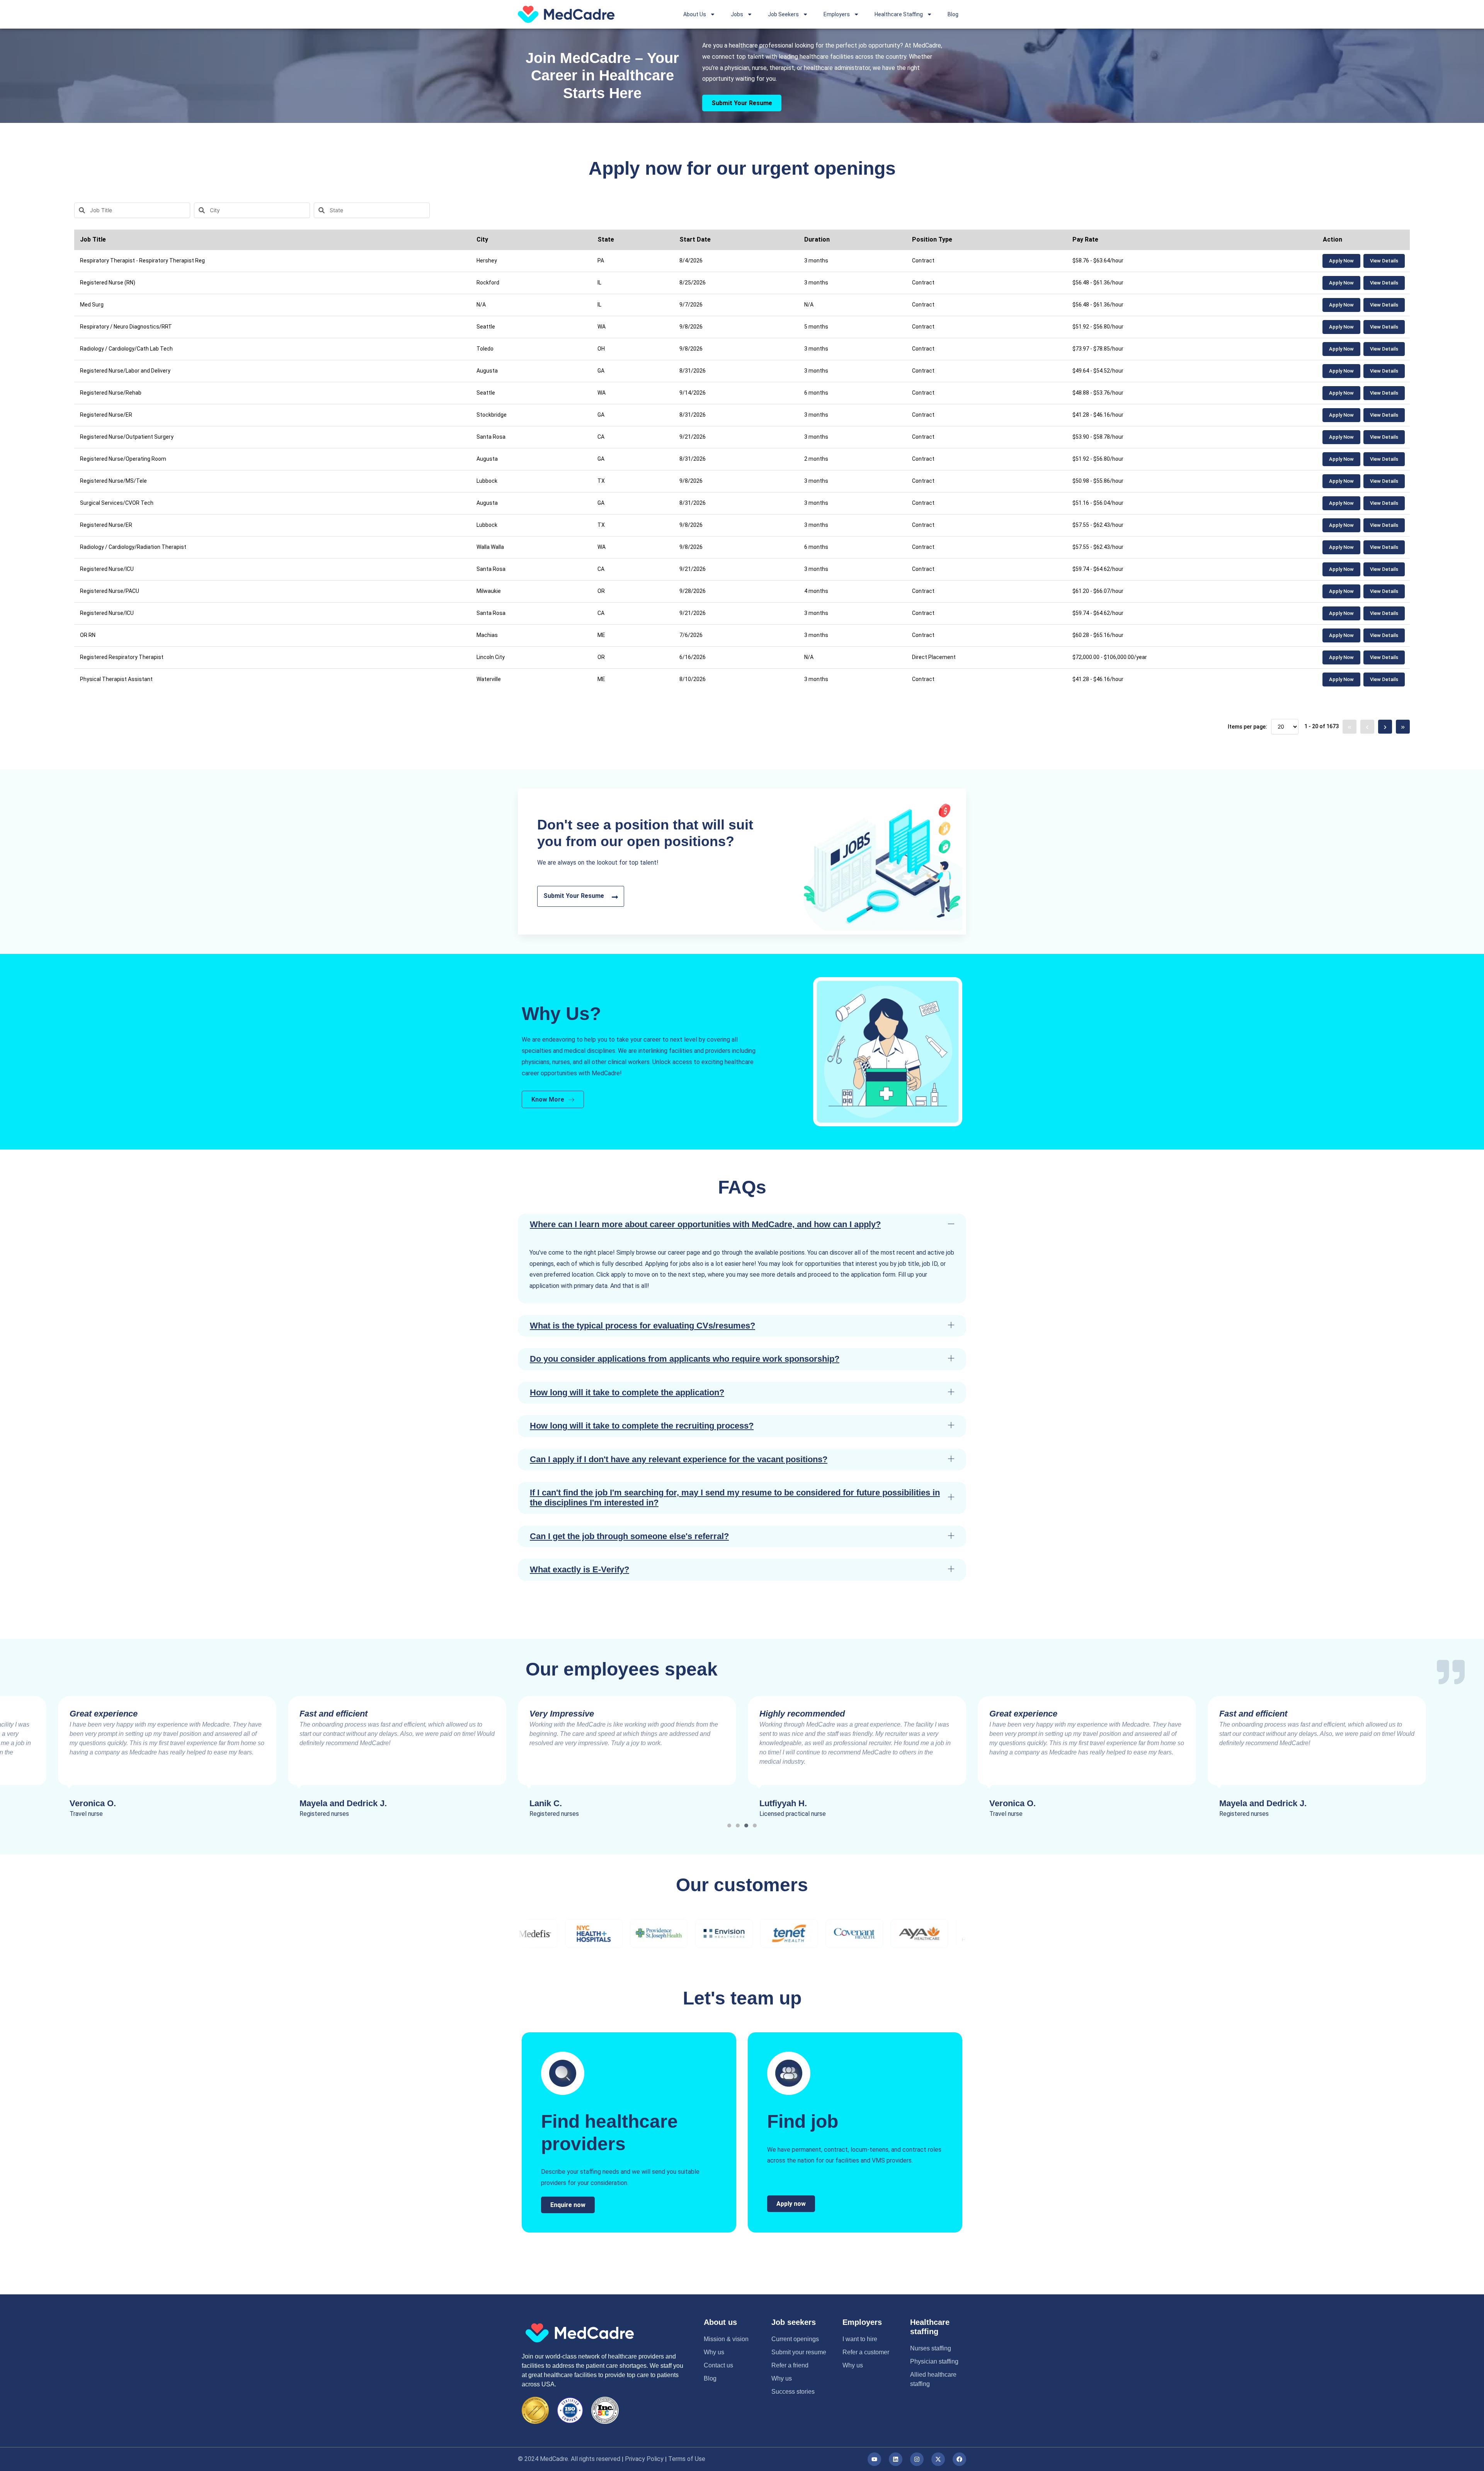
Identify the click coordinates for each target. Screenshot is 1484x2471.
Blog (953, 14)
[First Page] (1350, 727)
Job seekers (794, 2322)
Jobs (737, 14)
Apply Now (1341, 261)
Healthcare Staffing (899, 14)
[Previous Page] (1367, 727)
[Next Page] (1385, 727)
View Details (1384, 261)
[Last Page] (1403, 727)
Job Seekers (783, 14)
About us (720, 2322)
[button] (742, 1224)
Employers (837, 14)
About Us (695, 14)
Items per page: (1247, 727)
